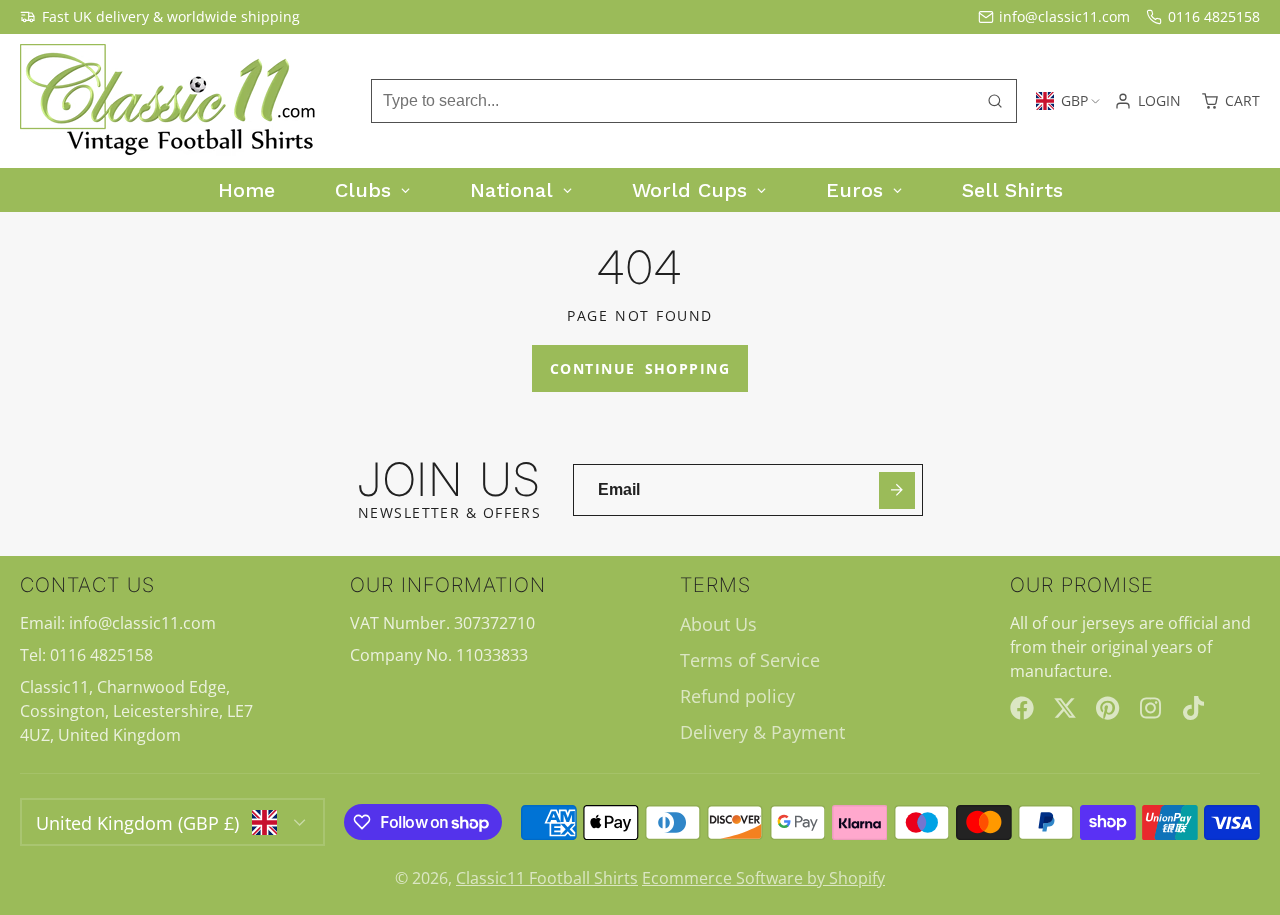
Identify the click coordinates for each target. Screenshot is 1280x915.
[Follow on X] (1065, 708)
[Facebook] (1022, 708)
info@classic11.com (1064, 16)
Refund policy (737, 696)
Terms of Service (750, 660)
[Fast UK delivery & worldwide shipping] (160, 17)
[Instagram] (1152, 708)
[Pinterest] (1108, 708)
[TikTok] (1195, 708)
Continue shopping (640, 368)
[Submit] (897, 490)
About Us (718, 624)
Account (1147, 101)
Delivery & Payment (762, 732)
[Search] (995, 101)
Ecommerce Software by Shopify (763, 878)
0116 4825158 (1214, 16)
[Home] (170, 101)
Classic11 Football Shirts (547, 878)
